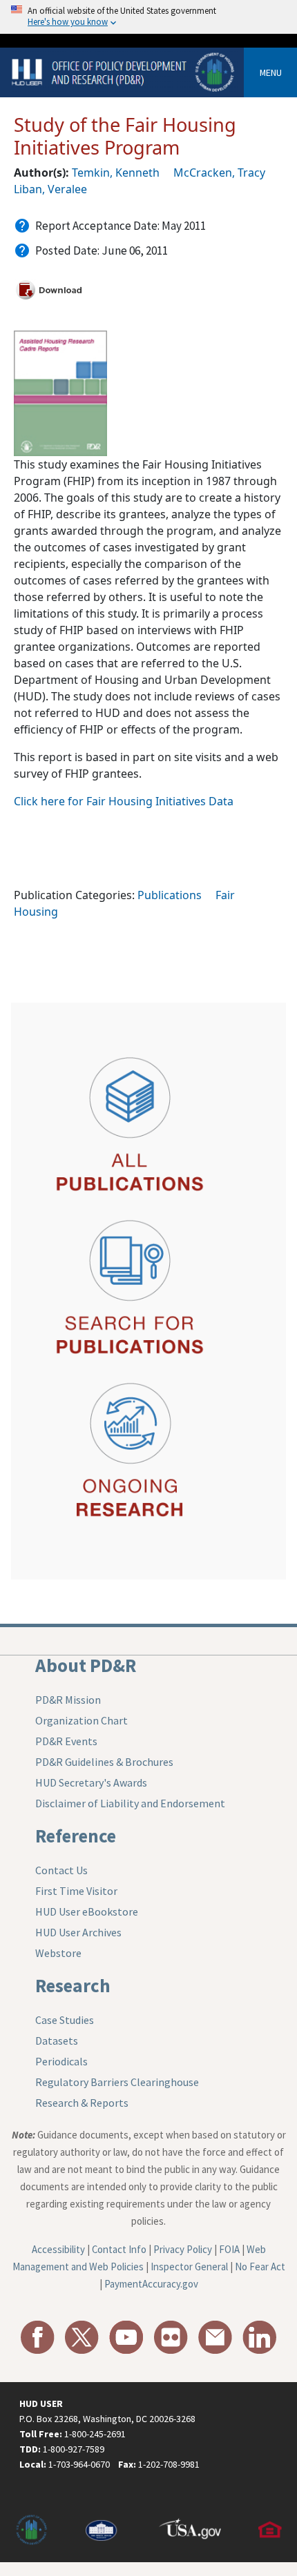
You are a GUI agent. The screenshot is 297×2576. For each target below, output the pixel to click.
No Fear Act (260, 2267)
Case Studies (65, 2020)
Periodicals (61, 2061)
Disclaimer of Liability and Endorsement (130, 1803)
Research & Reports (82, 2103)
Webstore (58, 1953)
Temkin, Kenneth (116, 173)
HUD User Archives (78, 1932)
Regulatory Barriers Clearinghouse (117, 2082)
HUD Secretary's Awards (91, 1782)
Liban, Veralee (50, 189)
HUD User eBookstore (87, 1911)
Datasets (57, 2041)
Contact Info (119, 2249)
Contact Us (61, 1870)
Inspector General (189, 2267)
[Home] (124, 71)
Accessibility (58, 2249)
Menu (271, 72)
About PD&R (86, 1665)
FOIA (229, 2249)
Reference (76, 1836)
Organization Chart (82, 1720)
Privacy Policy (183, 2249)
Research (73, 1985)
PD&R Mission (68, 1700)
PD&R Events (66, 1741)
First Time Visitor (76, 1891)
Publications (170, 895)
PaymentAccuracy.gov (151, 2284)
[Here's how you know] (148, 17)
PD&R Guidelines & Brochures (104, 1762)
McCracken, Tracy (219, 173)
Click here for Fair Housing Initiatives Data (124, 801)
